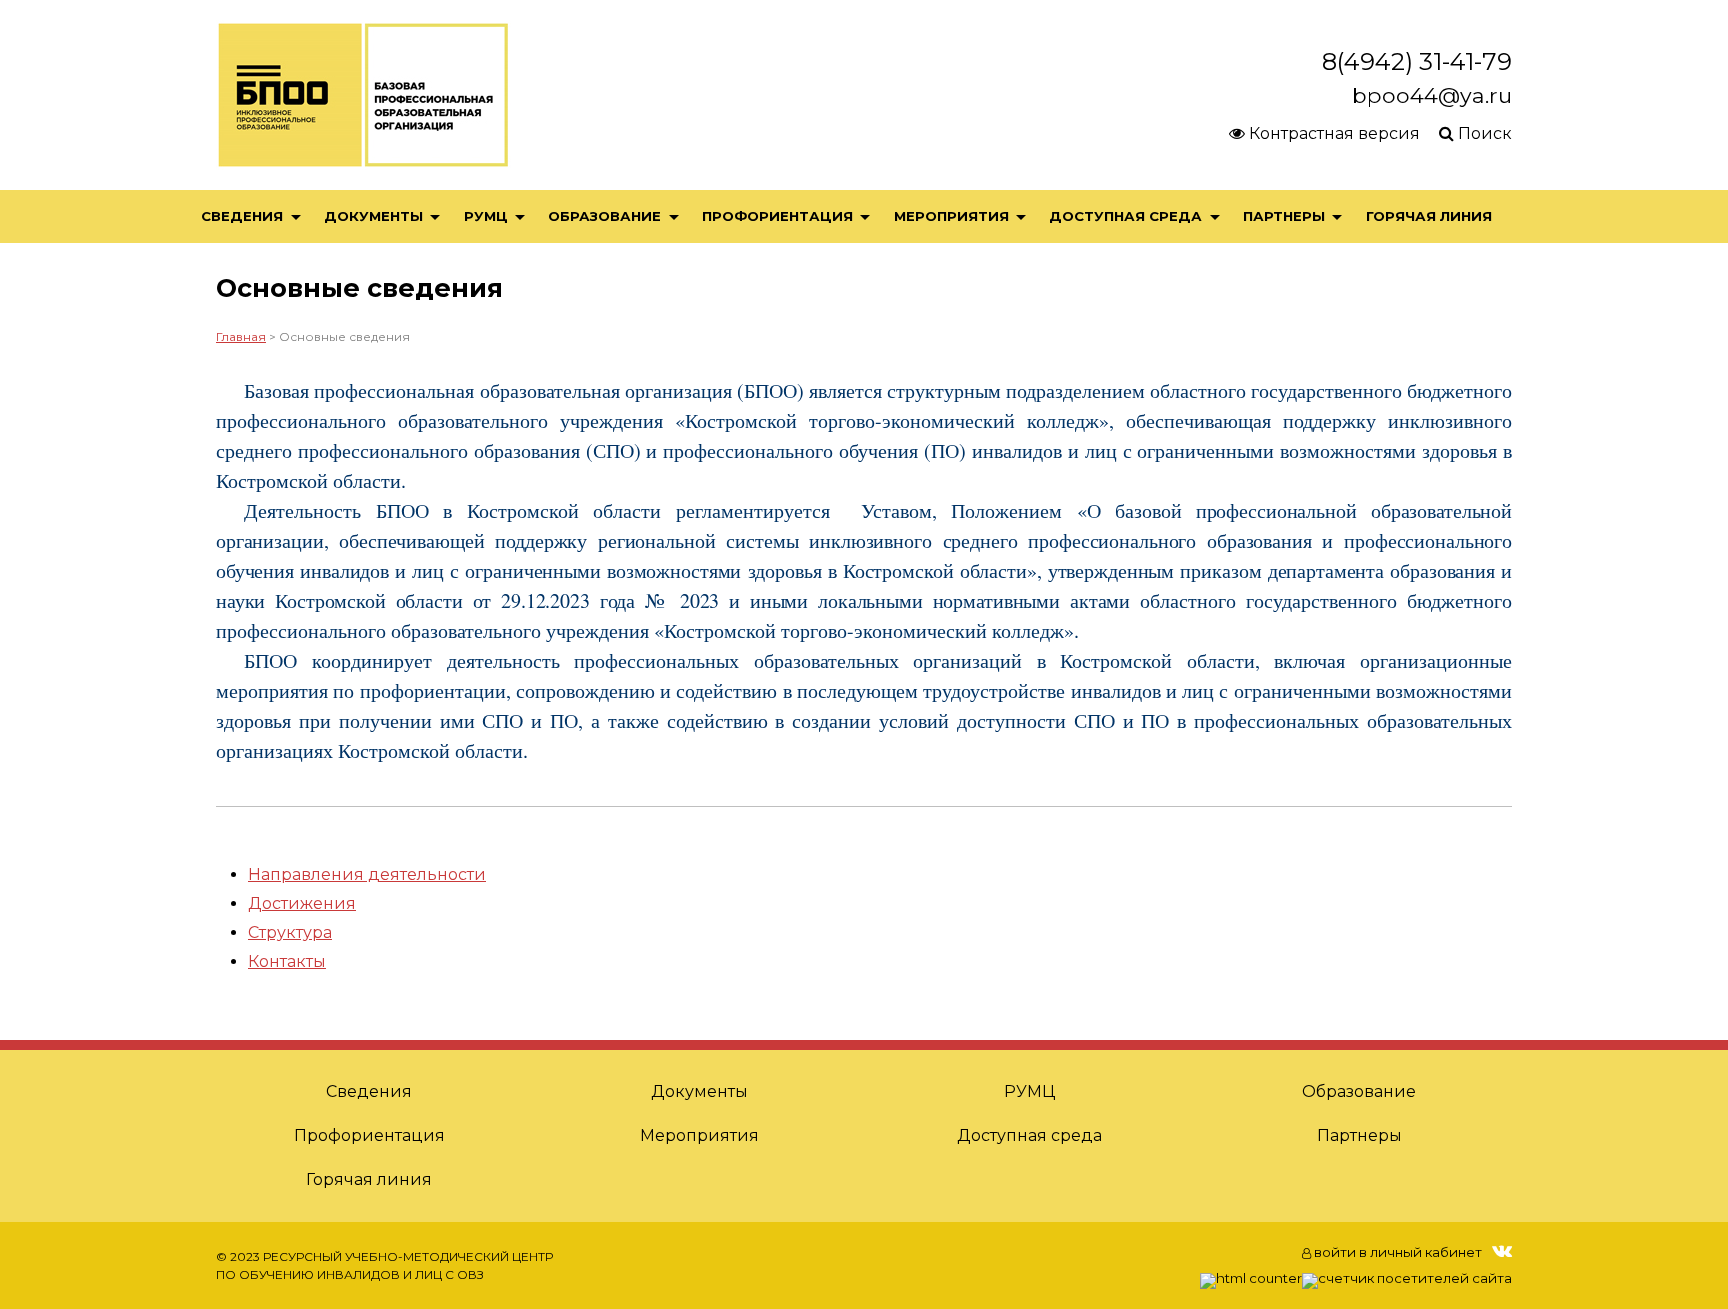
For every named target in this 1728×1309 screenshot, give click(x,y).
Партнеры (1284, 216)
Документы (373, 216)
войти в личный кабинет (1396, 1252)
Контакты (287, 961)
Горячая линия (1429, 216)
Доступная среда (1125, 216)
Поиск (1483, 133)
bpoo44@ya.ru (1432, 95)
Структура (290, 932)
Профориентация (777, 216)
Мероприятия (951, 216)
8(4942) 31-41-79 (1417, 61)
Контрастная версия (1332, 133)
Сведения (242, 216)
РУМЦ (486, 216)
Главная (241, 336)
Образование (604, 216)
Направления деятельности (367, 874)
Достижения (302, 903)
